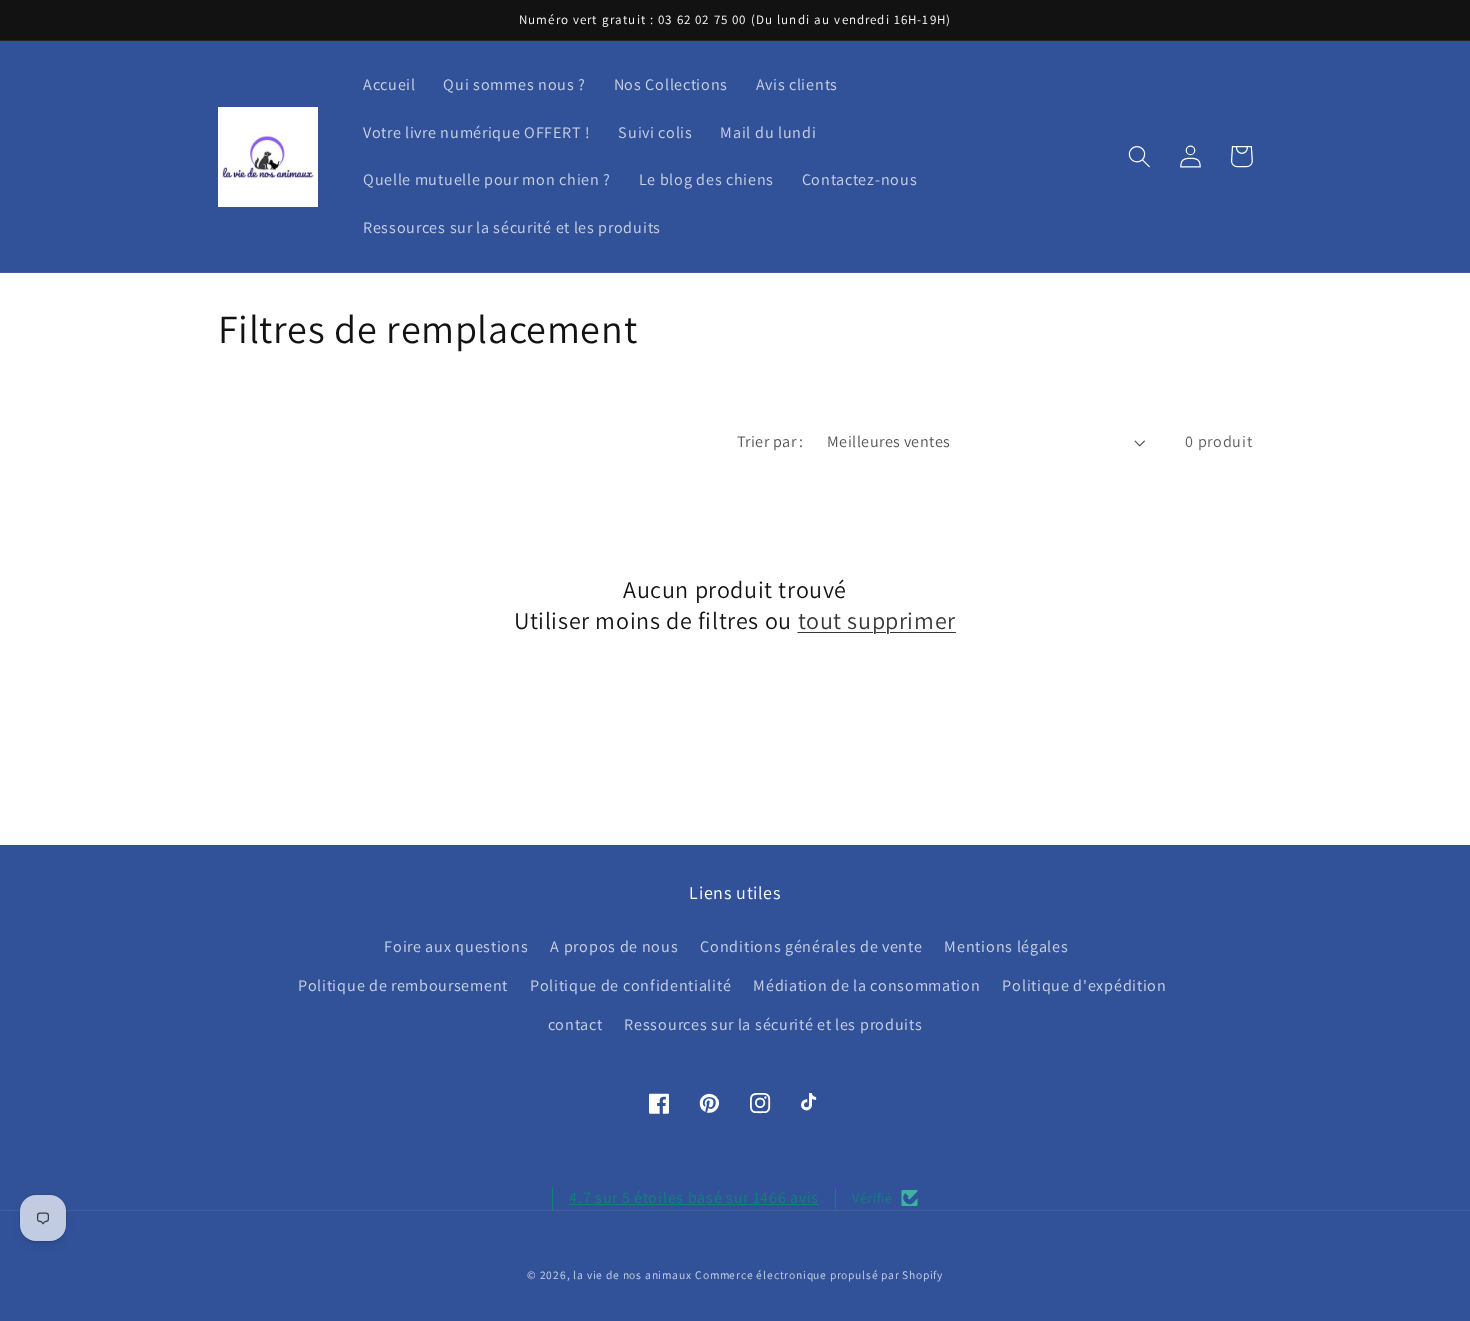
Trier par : (770, 441)
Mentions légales (1006, 946)
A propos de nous (614, 946)
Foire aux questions (456, 946)
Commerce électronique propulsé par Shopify (819, 1274)
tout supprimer (877, 620)
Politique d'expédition (1084, 985)
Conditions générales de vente (811, 946)
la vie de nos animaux (632, 1274)
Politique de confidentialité (630, 985)
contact (575, 1024)
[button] (1140, 156)
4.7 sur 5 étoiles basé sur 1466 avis (694, 1197)
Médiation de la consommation (866, 985)
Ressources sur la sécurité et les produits (773, 1024)
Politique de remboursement (403, 985)
